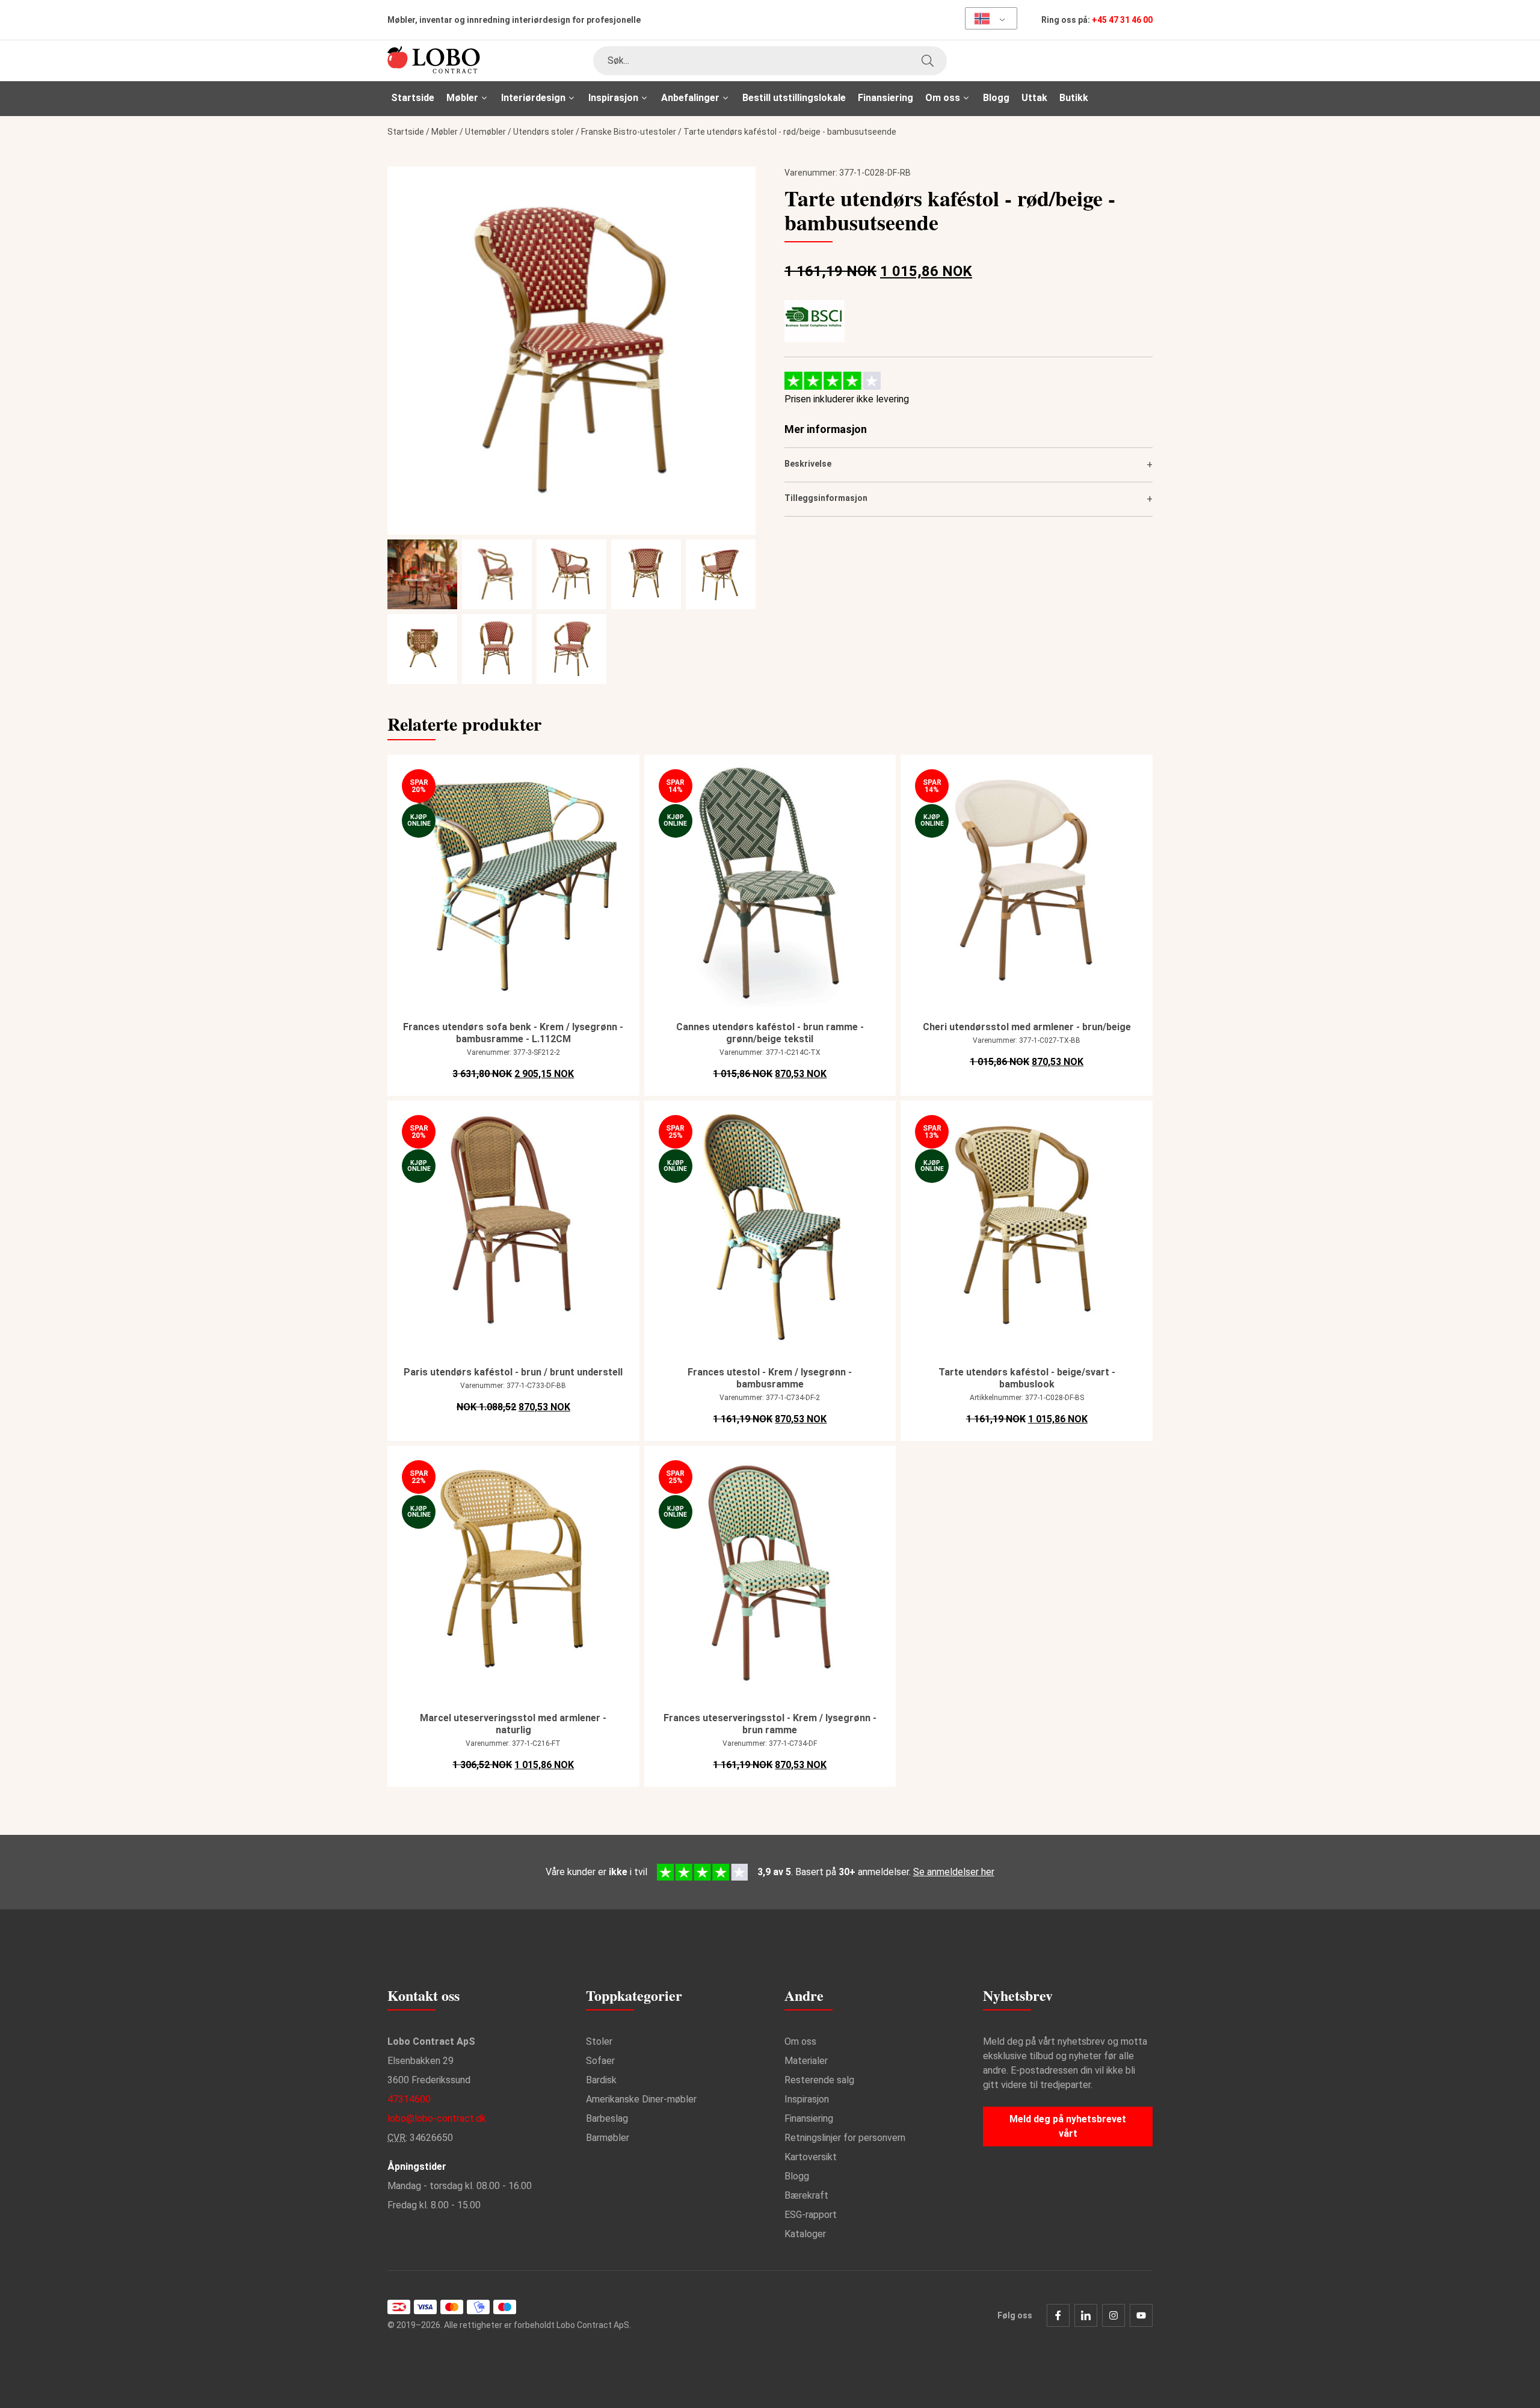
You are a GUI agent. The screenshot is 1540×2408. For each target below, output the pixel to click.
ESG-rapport (811, 2215)
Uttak (1034, 98)
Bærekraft (806, 2195)
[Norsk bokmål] (987, 18)
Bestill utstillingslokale (794, 98)
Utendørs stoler (544, 132)
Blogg (996, 98)
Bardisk (601, 2080)
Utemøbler (485, 132)
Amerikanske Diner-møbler (641, 2099)
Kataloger (805, 2234)
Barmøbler (608, 2138)
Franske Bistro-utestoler (629, 132)
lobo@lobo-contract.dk (437, 2118)
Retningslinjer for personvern (845, 2138)
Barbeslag (607, 2118)
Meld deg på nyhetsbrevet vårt (1068, 2126)
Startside (413, 98)
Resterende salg (819, 2080)
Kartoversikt (811, 2157)
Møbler (445, 132)
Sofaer (600, 2061)
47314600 (409, 2099)
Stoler (599, 2041)
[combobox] (770, 61)
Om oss (800, 2041)
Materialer (806, 2061)
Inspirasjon (807, 2099)
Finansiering (885, 98)
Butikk (1074, 98)
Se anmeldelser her (954, 1872)
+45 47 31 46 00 (1122, 20)
